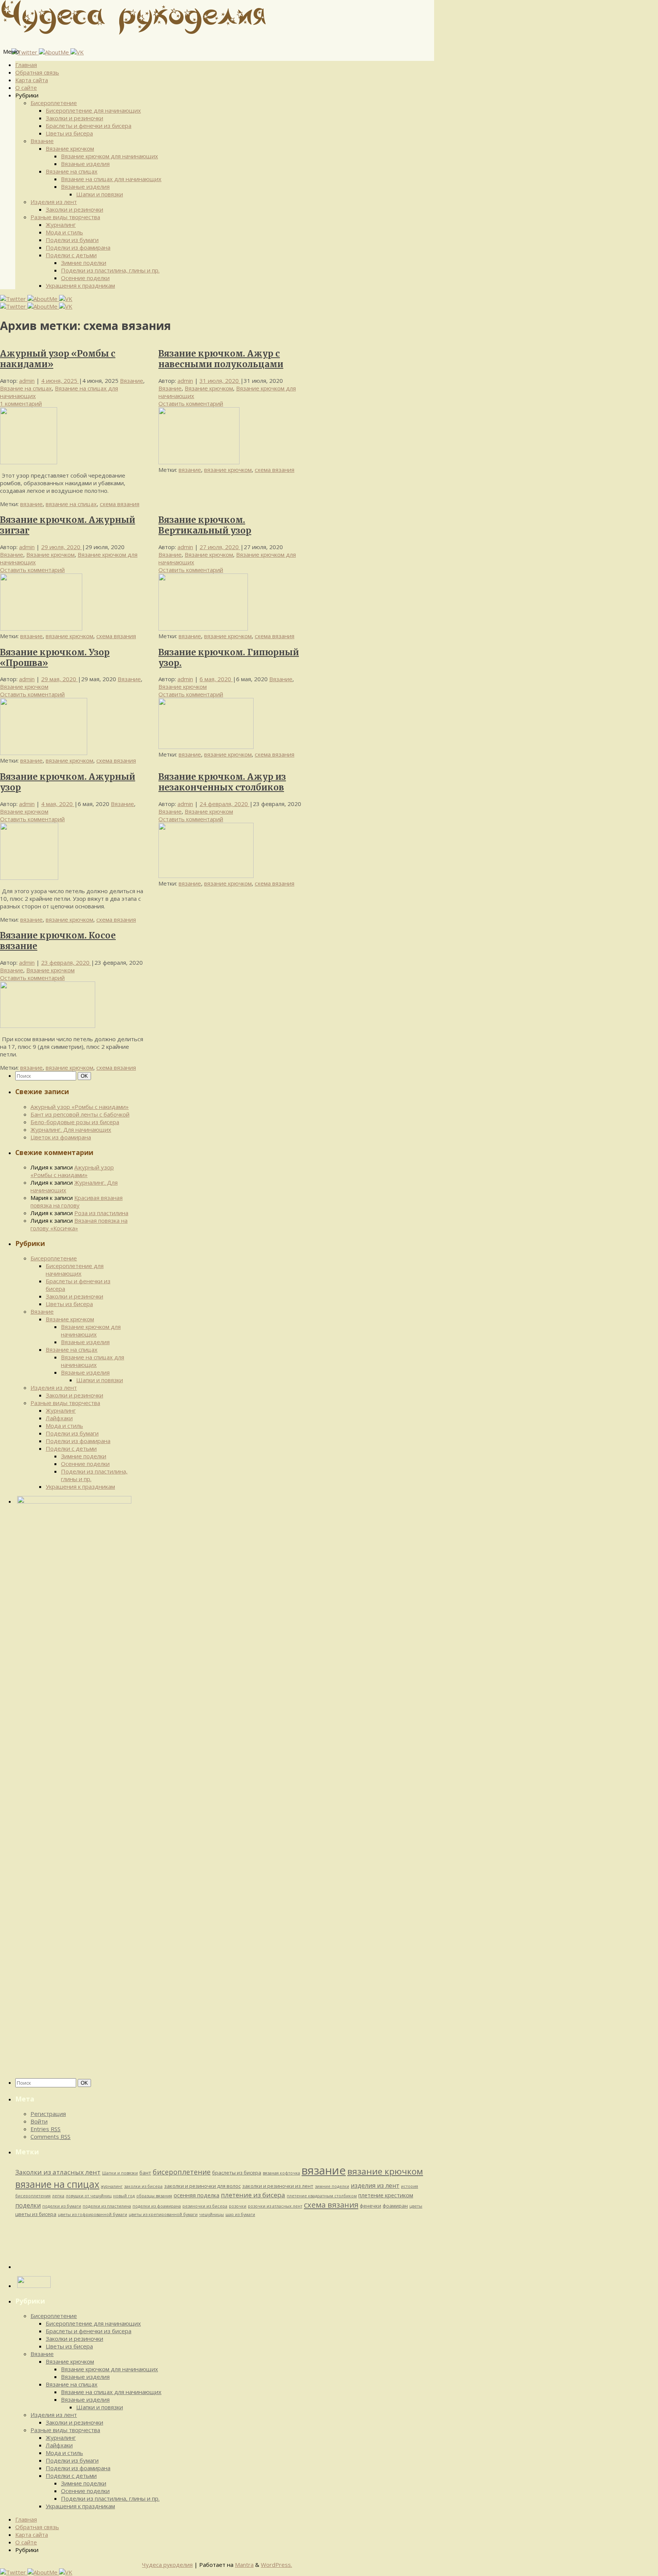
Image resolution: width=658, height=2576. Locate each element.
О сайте (26, 88)
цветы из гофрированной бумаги (93, 2214)
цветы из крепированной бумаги (163, 2214)
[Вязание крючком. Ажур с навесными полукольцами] (199, 462)
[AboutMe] (55, 52)
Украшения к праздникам (80, 285)
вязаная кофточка (281, 2173)
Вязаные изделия (85, 164)
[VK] (77, 52)
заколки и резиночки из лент (278, 2186)
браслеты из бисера (237, 2173)
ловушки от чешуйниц (89, 2196)
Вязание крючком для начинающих (109, 156)
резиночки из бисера (205, 2206)
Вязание (42, 141)
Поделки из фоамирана (78, 247)
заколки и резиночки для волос (202, 2186)
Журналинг (61, 225)
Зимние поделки (84, 263)
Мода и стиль (64, 232)
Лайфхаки (59, 1418)
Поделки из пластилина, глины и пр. (110, 270)
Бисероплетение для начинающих (93, 110)
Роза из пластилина (101, 1213)
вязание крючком (228, 470)
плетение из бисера (253, 2195)
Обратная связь (37, 72)
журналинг (112, 2186)
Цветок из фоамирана (61, 1137)
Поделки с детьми (71, 255)
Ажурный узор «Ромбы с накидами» (80, 1107)
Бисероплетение (54, 103)
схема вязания (120, 504)
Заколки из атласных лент (58, 2172)
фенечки (371, 2206)
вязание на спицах (71, 504)
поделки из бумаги (62, 2206)
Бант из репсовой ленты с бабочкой (80, 1114)
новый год (124, 2196)
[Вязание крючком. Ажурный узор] (29, 878)
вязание (31, 504)
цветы (416, 2206)
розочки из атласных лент (275, 2206)
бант (145, 2173)
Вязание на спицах (72, 171)
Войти (39, 2121)
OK (86, 1076)
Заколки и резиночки (74, 118)
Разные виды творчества (65, 217)
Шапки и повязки (100, 194)
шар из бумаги (240, 2214)
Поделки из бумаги (72, 240)
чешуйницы (212, 2214)
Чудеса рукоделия (167, 2565)
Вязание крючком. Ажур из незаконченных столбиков (222, 782)
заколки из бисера (143, 2186)
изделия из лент (375, 2186)
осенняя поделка (196, 2195)
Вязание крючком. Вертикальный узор (205, 525)
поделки (28, 2205)
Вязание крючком (70, 148)
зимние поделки (332, 2186)
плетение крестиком (386, 2195)
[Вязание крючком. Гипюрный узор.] (206, 747)
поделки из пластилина (107, 2206)
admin (27, 381)
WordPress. (276, 2565)
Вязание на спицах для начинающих (111, 179)
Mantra (244, 2565)
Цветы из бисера (69, 133)
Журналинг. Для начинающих (71, 1129)
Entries (46, 2129)
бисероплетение (182, 2172)
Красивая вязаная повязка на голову (77, 1201)
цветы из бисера (36, 2214)
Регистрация (48, 2114)
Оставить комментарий (191, 403)
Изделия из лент (54, 202)
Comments (50, 2136)
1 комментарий (21, 403)
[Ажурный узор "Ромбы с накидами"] (29, 462)
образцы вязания (154, 2196)
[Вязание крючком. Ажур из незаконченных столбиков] (206, 876)
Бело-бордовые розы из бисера (75, 1122)
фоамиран (395, 2206)
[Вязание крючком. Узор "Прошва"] (44, 753)
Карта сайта (32, 80)
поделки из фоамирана (157, 2206)
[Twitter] (25, 52)
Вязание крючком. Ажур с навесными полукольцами (221, 359)
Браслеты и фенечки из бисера (89, 126)
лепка (58, 2196)
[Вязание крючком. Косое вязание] (48, 1026)
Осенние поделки (85, 278)
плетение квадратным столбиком (322, 2196)
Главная (26, 65)
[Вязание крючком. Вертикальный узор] (203, 628)
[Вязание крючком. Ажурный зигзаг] (41, 628)
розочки (238, 2206)
